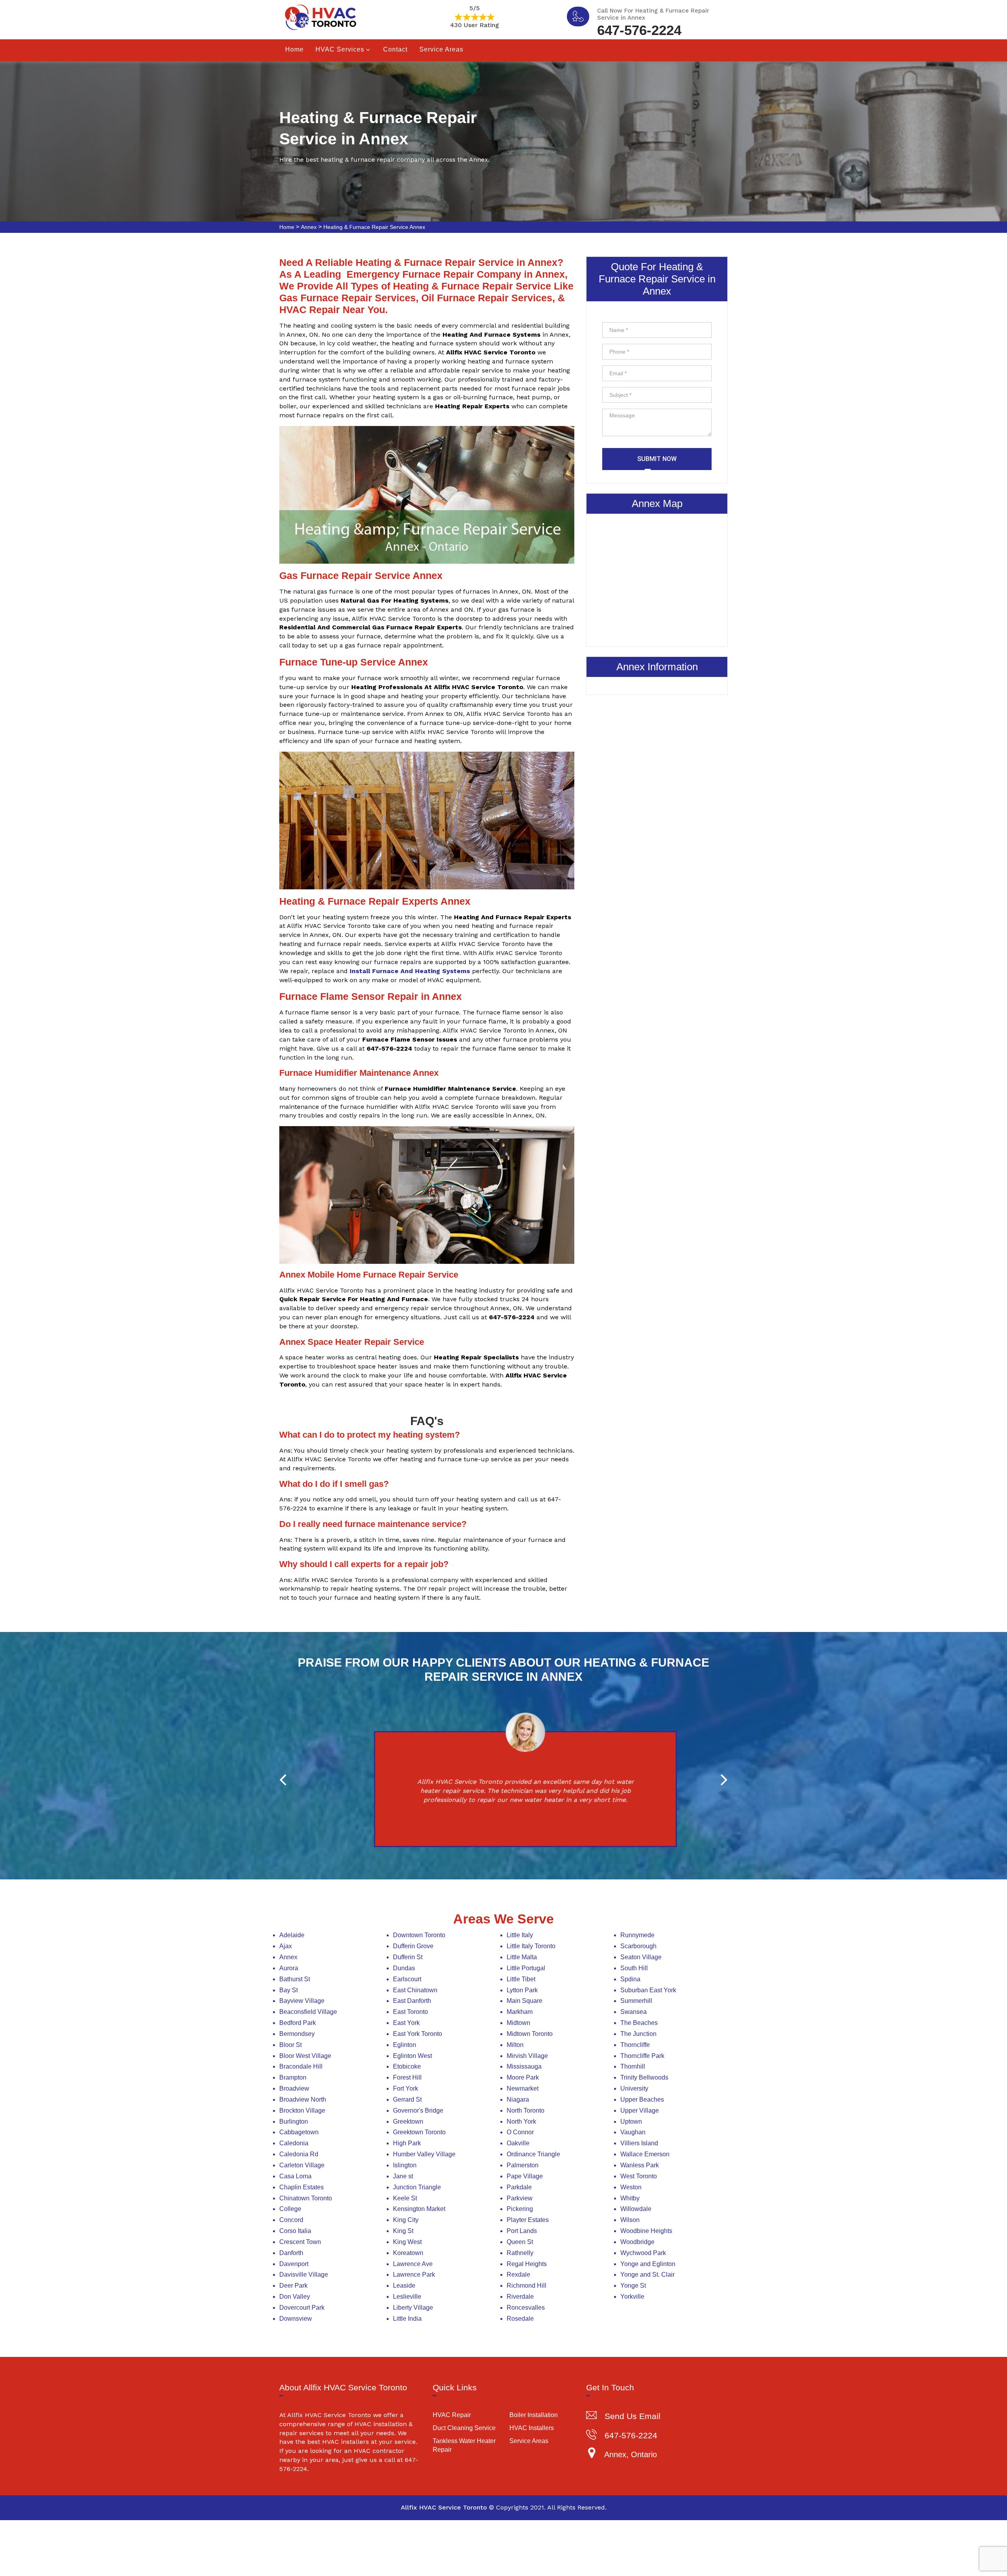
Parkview (520, 2198)
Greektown (408, 2121)
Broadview (294, 2088)
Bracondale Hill (301, 2066)
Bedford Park (298, 2023)
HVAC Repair (452, 2415)
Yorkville (632, 2297)
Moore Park (523, 2077)
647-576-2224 (639, 29)
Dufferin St (408, 1957)
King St (403, 2231)
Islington (405, 2165)
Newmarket (523, 2088)
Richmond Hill (527, 2286)
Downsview (296, 2319)
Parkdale (519, 2187)
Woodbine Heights (646, 2231)
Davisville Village (304, 2275)
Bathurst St (295, 1979)
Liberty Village (413, 2308)
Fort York (406, 2088)
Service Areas (441, 49)
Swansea (634, 2012)
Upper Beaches (642, 2099)
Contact (395, 49)
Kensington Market (419, 2209)
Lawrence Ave (413, 2264)
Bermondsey (297, 2034)
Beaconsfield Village (308, 2012)
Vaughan (633, 2132)
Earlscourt (407, 1979)
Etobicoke (407, 2066)
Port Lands (522, 2231)
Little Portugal (526, 1968)
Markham (520, 2012)
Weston (631, 2187)
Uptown (631, 2121)
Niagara (518, 2099)
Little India (407, 2319)
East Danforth (412, 2001)
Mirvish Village (527, 2056)
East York (406, 2023)
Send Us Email (633, 2416)
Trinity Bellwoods (644, 2077)
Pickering (520, 2209)
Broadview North (303, 2099)
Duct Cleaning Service (464, 2428)
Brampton (293, 2077)
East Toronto (410, 2012)
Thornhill (633, 2066)
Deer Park (293, 2286)
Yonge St (633, 2286)
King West (407, 2242)
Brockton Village (302, 2110)
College (290, 2209)
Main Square (525, 2001)
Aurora (289, 1968)
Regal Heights (527, 2264)
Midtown (518, 2023)
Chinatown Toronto (306, 2198)
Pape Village (525, 2176)
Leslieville (407, 2297)
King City (406, 2220)
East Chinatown (415, 1990)
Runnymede (637, 1935)
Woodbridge (637, 2242)
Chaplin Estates (302, 2187)
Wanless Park (640, 2165)
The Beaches (639, 2023)
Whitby (630, 2198)
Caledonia (294, 2143)
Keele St (405, 2198)
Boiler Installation (534, 2415)
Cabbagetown (299, 2132)
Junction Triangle (417, 2187)
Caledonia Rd (299, 2154)
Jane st (403, 2176)
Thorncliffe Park (642, 2056)
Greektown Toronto (419, 2132)
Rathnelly (520, 2253)
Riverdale (520, 2297)
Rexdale (518, 2275)
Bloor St (290, 2045)
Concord (291, 2220)
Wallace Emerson (645, 2154)
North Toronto (526, 2110)
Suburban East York (648, 1990)
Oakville (518, 2143)
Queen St (520, 2242)
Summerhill (636, 2001)
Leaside (404, 2286)
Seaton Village (641, 1957)
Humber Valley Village (424, 2154)
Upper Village (640, 2110)
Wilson (630, 2220)
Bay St (289, 1990)
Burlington (294, 2121)
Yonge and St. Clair (647, 2275)
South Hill (634, 1968)
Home (294, 49)
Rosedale (520, 2319)
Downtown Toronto (419, 1935)
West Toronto (639, 2176)
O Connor (520, 2132)
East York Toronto (418, 2034)
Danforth (291, 2253)
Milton (515, 2045)
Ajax (286, 1946)
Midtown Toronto (530, 2034)
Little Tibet (521, 1979)
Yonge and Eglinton (648, 2264)
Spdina (630, 1979)
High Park (407, 2143)
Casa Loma (295, 2176)
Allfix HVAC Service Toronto (444, 2507)
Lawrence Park (414, 2275)
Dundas (404, 1968)
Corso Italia (295, 2231)
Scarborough (638, 1946)
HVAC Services (340, 49)
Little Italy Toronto (531, 1946)
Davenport (294, 2264)
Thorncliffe (635, 2045)
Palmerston (523, 2165)
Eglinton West (412, 2056)
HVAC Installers (532, 2428)
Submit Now (657, 459)
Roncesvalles (526, 2308)
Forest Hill (407, 2077)
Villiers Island (639, 2143)
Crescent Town (300, 2242)
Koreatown (408, 2253)
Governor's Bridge (418, 2110)
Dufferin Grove (413, 1946)
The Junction (638, 2034)
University (634, 2088)
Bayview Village (302, 2001)
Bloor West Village (305, 2056)
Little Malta (522, 1957)
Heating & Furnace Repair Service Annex (374, 227)
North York (521, 2121)
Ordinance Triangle (533, 2154)
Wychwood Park (643, 2253)
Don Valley (295, 2297)
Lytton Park (522, 1990)
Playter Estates (528, 2220)
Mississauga (524, 2066)
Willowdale (636, 2209)
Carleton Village (302, 2165)
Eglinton (405, 2045)
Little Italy (520, 1935)
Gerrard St (407, 2099)
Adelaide (292, 1935)
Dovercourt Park (302, 2308)
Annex (309, 227)
